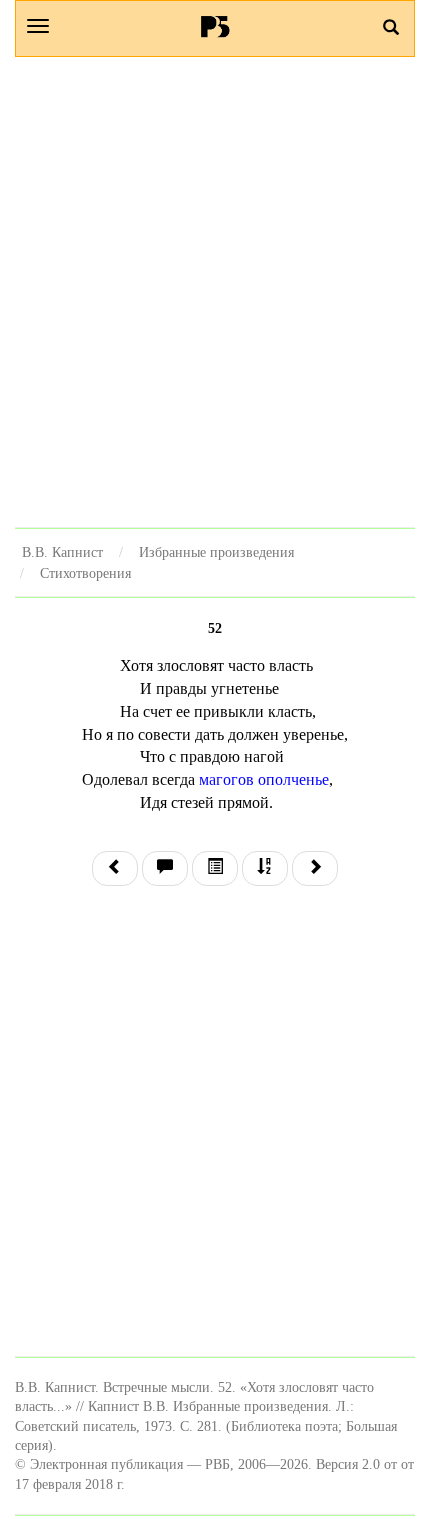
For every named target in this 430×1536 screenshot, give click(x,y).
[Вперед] (315, 868)
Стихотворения (85, 573)
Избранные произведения (216, 552)
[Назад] (115, 868)
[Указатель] (265, 868)
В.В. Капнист (62, 552)
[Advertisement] (215, 292)
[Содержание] (215, 868)
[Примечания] (165, 868)
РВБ (215, 26)
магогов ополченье (264, 779)
